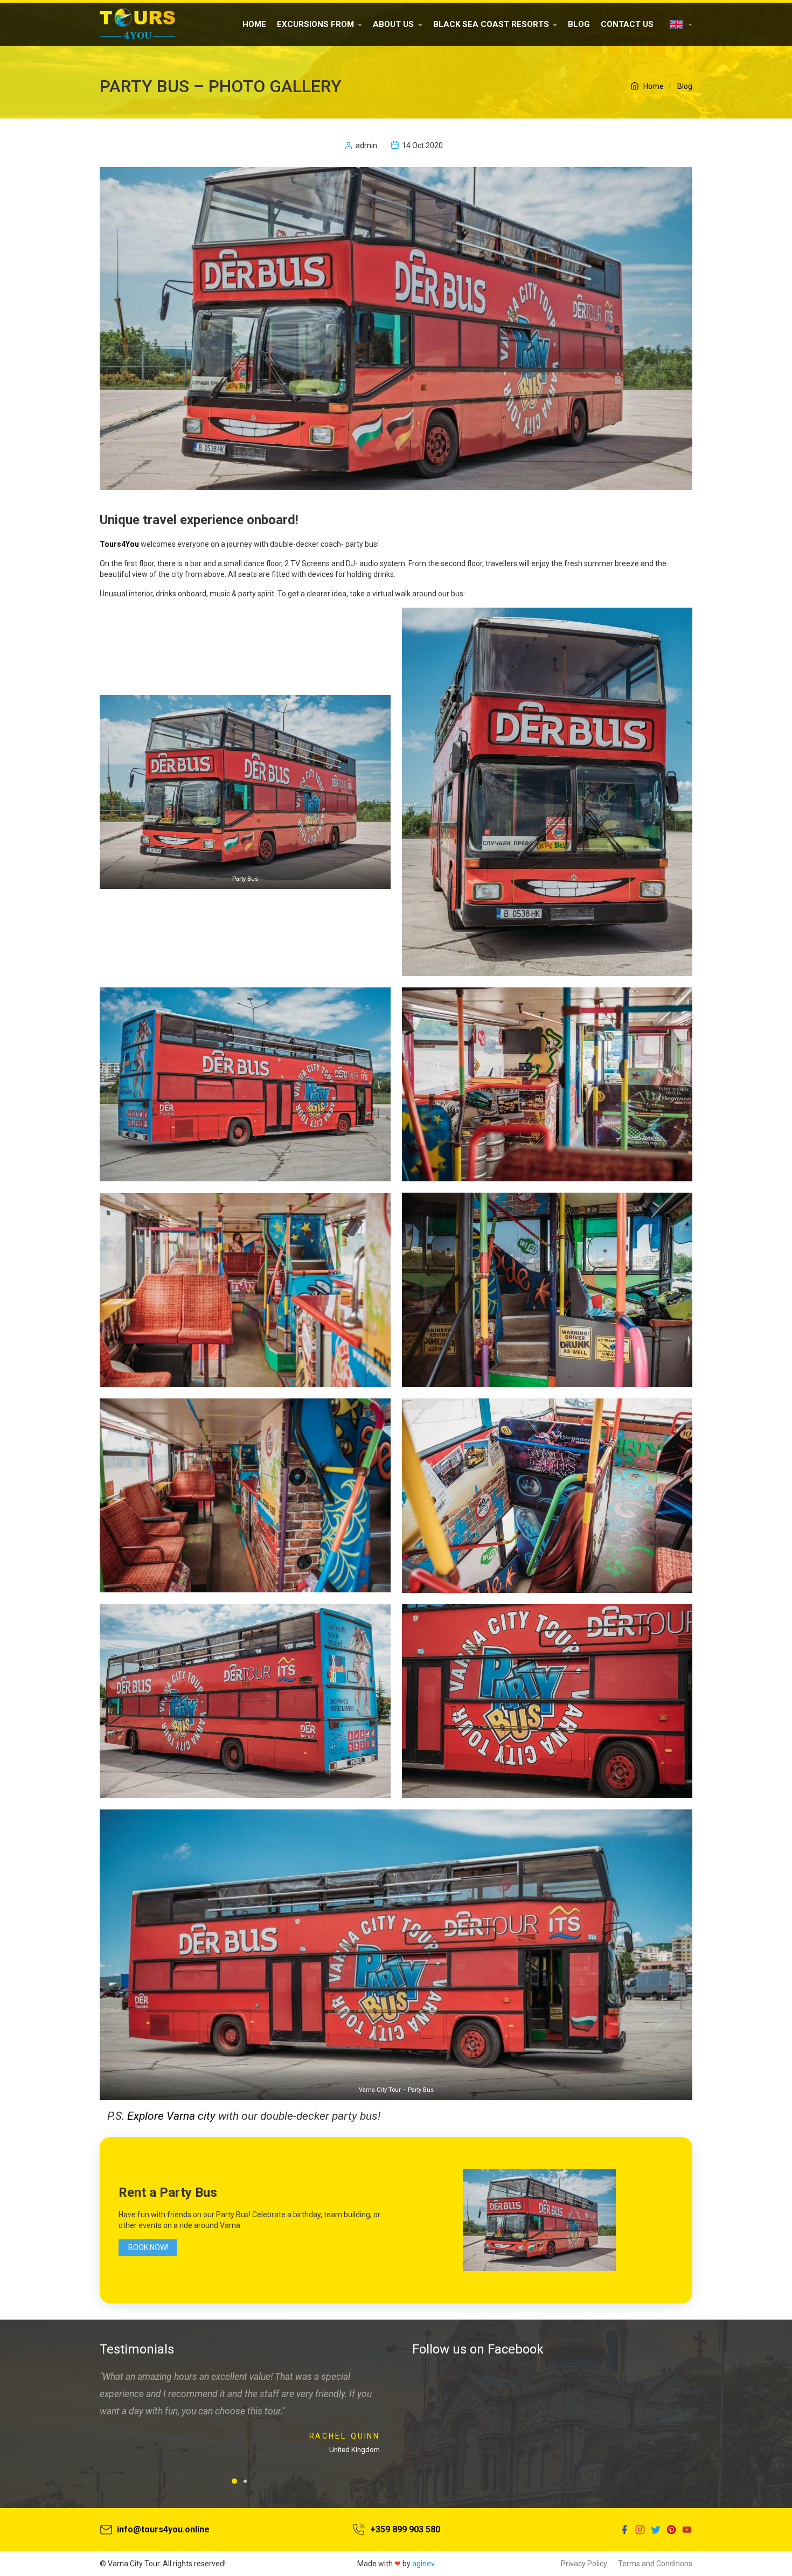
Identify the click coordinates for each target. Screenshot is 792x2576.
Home (254, 24)
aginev (423, 2564)
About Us (393, 24)
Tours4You (119, 544)
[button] (234, 2481)
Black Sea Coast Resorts (491, 24)
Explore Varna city (171, 2116)
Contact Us (627, 24)
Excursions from (315, 24)
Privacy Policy (584, 2564)
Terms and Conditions (655, 2564)
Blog (579, 24)
